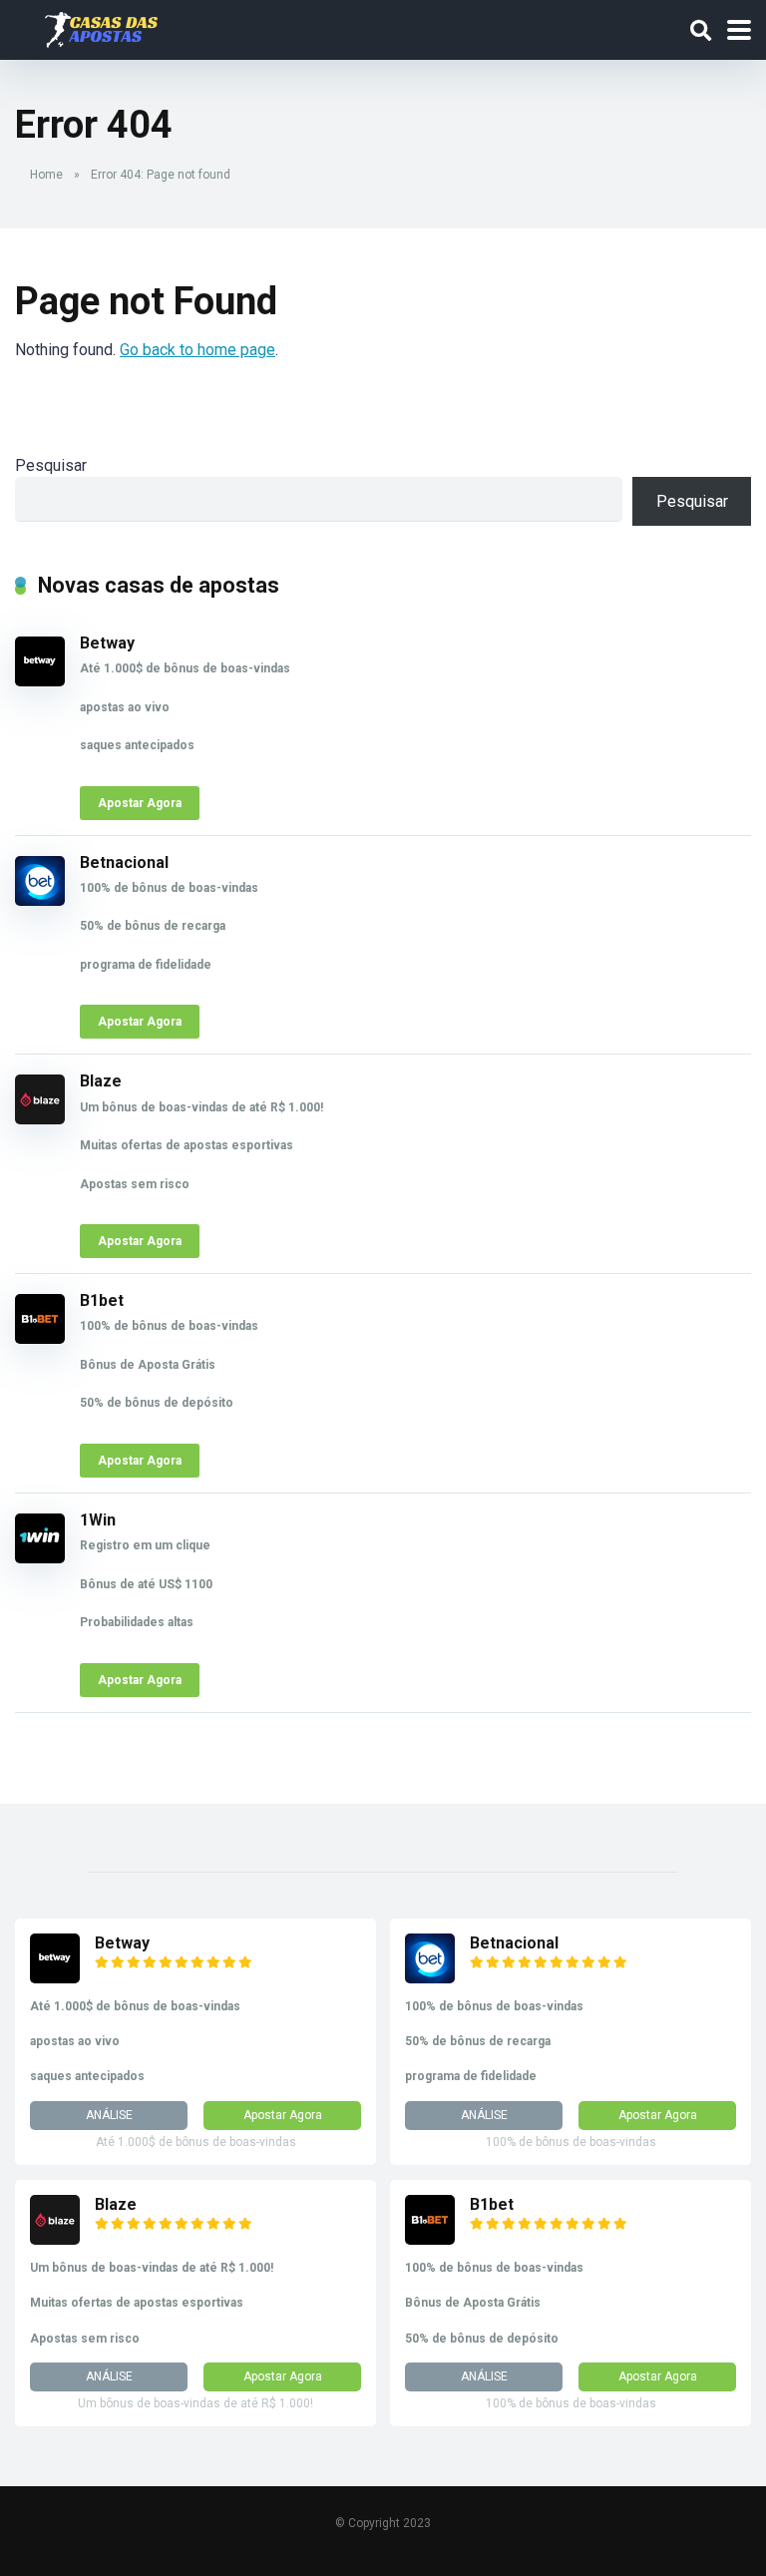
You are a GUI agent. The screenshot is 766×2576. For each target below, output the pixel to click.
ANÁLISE (109, 2115)
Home (46, 175)
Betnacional (124, 862)
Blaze (101, 1081)
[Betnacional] (40, 900)
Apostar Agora (140, 803)
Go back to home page (197, 350)
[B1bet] (40, 1338)
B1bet (102, 1300)
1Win (98, 1520)
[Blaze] (40, 1119)
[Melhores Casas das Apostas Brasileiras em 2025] (101, 27)
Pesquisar (51, 465)
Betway (107, 643)
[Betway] (40, 681)
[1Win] (40, 1558)
